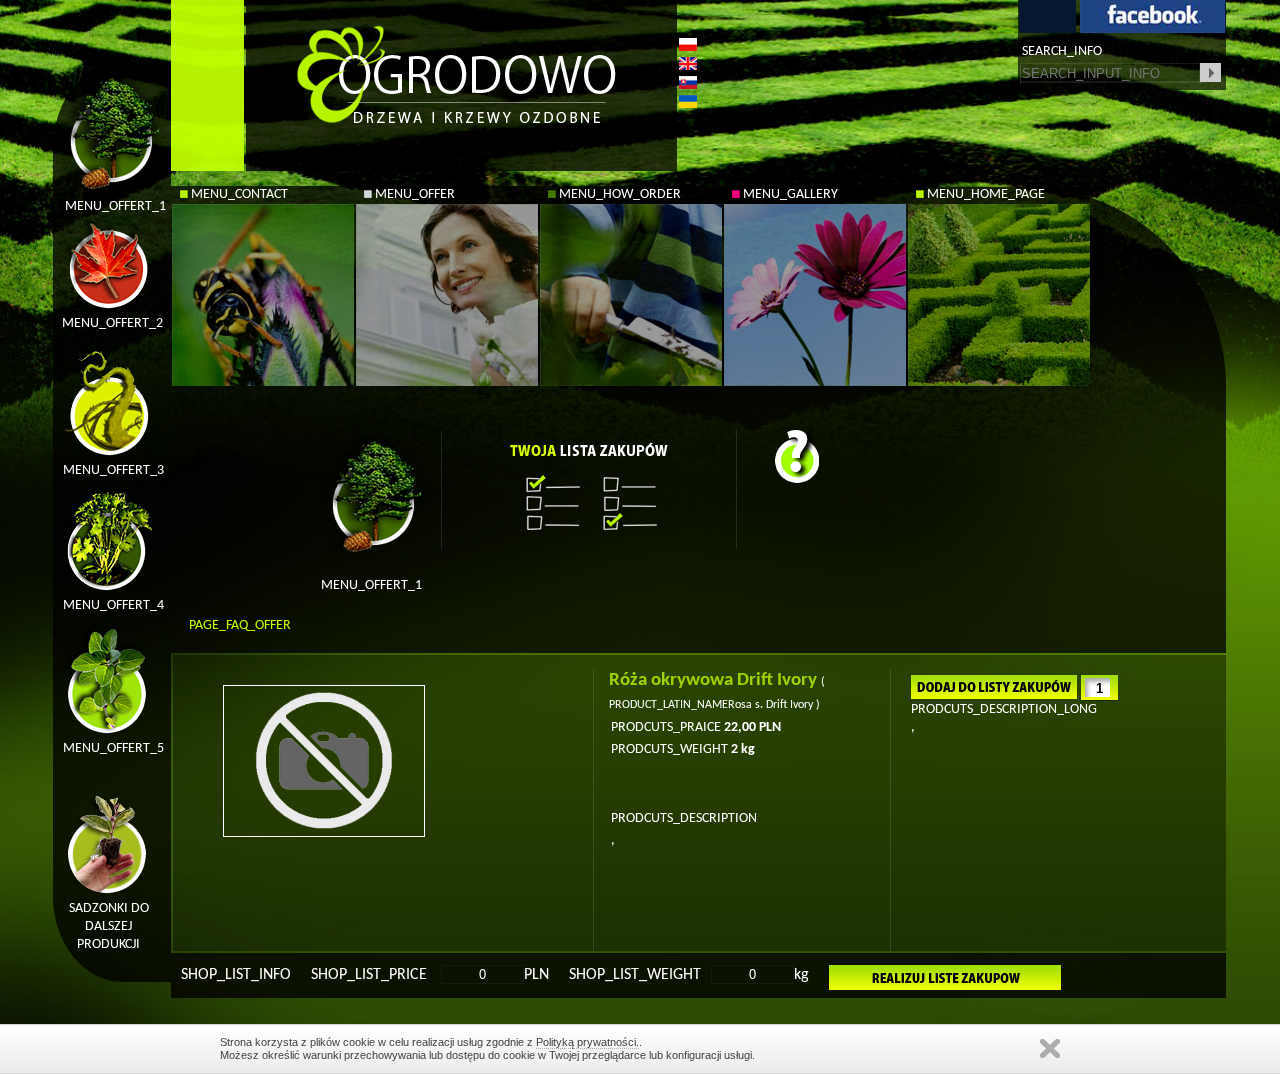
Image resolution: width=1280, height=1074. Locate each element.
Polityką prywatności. (587, 1042)
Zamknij (1050, 1048)
